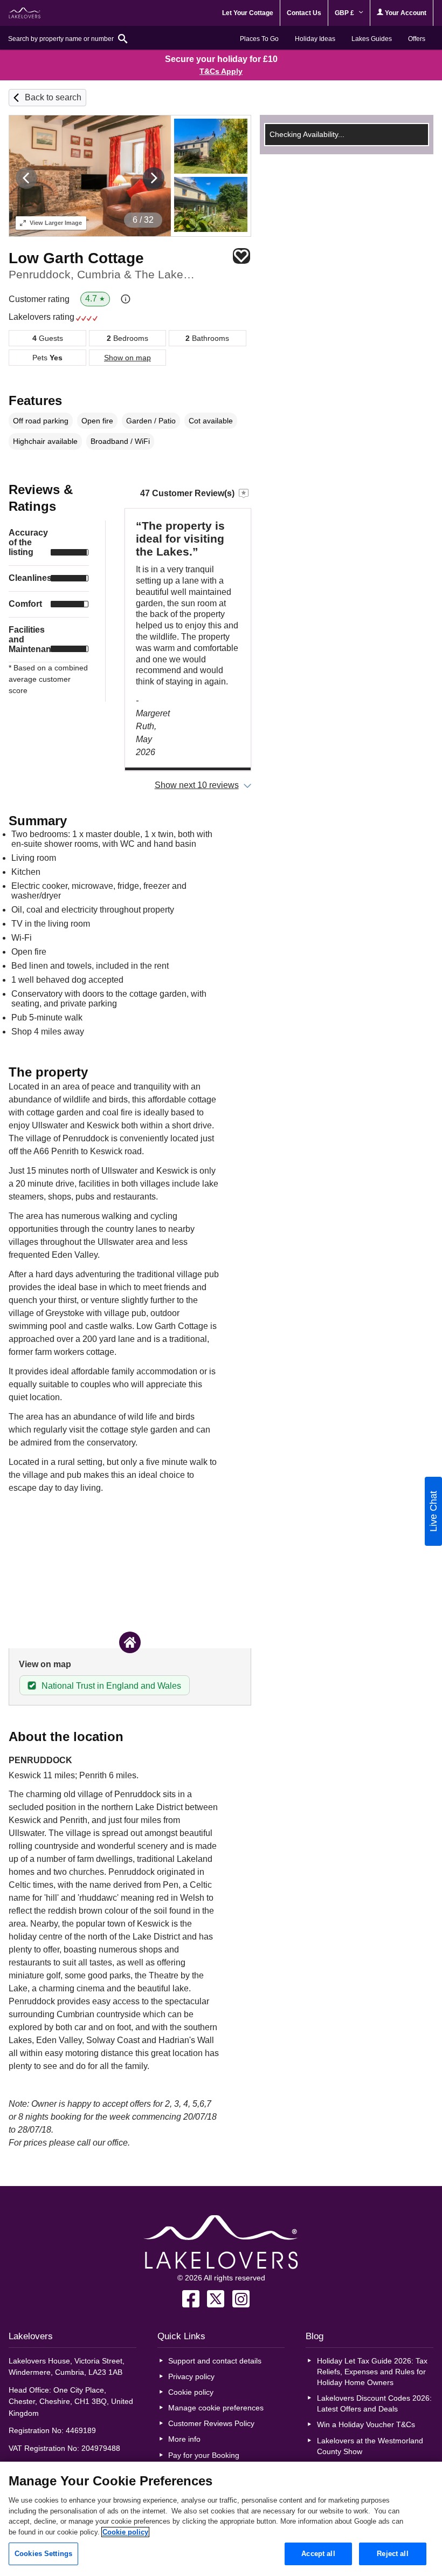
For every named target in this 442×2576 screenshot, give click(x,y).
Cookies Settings (43, 2554)
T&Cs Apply (221, 71)
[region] (221, 2519)
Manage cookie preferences (216, 2408)
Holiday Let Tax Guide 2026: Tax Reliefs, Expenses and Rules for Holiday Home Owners (372, 2372)
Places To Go (259, 39)
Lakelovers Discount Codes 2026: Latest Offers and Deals (374, 2403)
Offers (417, 39)
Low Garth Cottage (76, 258)
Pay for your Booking (204, 2455)
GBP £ (345, 13)
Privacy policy (191, 2376)
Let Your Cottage (248, 13)
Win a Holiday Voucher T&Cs (366, 2424)
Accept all (318, 2554)
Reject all (392, 2554)
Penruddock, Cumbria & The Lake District (102, 274)
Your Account (405, 13)
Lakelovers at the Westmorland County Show (370, 2446)
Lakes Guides (372, 39)
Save (241, 256)
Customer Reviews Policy (211, 2423)
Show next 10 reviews (197, 785)
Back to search (53, 97)
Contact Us (304, 13)
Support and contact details (215, 2361)
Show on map (127, 358)
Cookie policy (191, 2392)
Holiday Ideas (315, 39)
